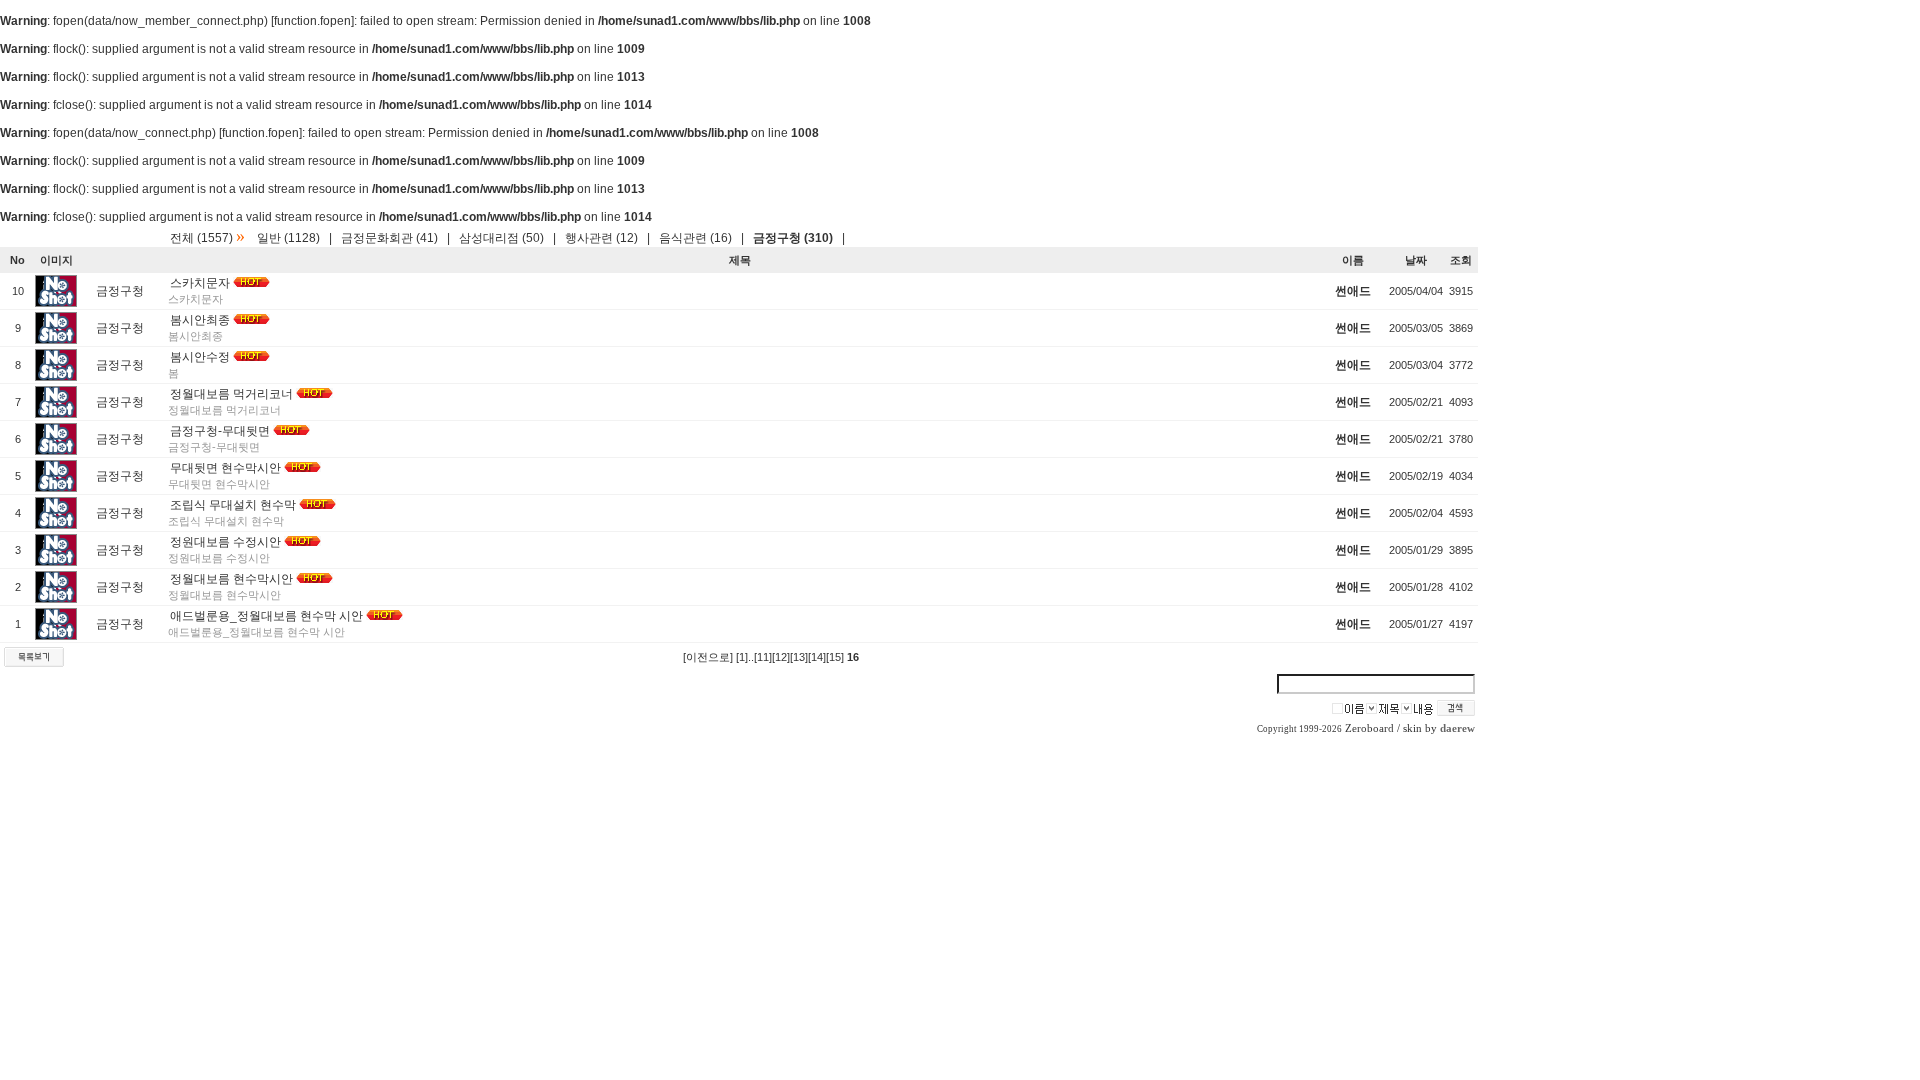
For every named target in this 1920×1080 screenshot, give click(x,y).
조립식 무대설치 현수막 (233, 505)
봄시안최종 (200, 320)
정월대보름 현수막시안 (231, 579)
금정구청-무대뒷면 (220, 431)
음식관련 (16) (695, 238)
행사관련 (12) (601, 238)
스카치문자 (200, 283)
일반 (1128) (288, 238)
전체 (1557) (201, 238)
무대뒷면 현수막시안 (225, 468)
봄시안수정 (200, 357)
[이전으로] (708, 657)
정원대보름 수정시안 (225, 542)
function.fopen (312, 21)
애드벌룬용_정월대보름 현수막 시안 (266, 616)
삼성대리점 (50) (501, 238)
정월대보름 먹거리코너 (231, 394)
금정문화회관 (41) (389, 238)
